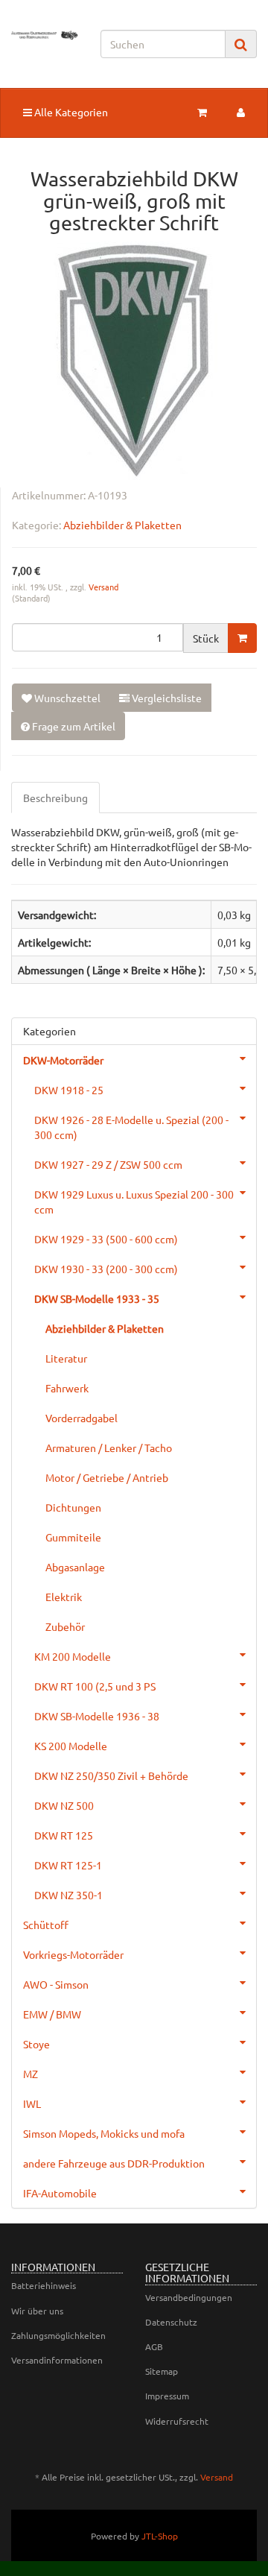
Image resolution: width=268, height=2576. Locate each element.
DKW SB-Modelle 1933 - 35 (97, 1298)
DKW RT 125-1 (68, 1865)
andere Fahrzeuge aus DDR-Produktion (114, 2163)
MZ (31, 2074)
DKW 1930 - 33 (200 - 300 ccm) (106, 1269)
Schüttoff (46, 1925)
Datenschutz (171, 2322)
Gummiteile (73, 1537)
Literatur (66, 1358)
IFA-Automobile (60, 2193)
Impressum (167, 2396)
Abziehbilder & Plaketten (122, 525)
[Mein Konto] (241, 112)
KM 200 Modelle (73, 1656)
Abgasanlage (75, 1567)
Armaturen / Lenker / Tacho (109, 1448)
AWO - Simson (56, 1984)
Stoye (36, 2044)
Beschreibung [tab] (55, 798)
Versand (103, 587)
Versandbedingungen (189, 2297)
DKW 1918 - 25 (69, 1090)
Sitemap (162, 2371)
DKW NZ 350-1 (68, 1895)
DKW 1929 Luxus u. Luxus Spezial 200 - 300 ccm (134, 1202)
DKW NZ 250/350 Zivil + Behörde (111, 1775)
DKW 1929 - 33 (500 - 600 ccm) (106, 1239)
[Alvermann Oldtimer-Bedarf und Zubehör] (45, 35)
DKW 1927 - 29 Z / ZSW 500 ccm (108, 1164)
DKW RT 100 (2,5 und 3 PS (95, 1686)
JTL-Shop (160, 2536)
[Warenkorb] (202, 112)
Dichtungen (73, 1507)
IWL (32, 2103)
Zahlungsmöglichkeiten (58, 2335)
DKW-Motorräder (63, 1060)
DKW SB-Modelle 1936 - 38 (97, 1716)
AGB (154, 2346)
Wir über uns (37, 2311)
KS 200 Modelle (71, 1746)
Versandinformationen (57, 2360)
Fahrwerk (67, 1388)
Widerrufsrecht (177, 2421)
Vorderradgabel (82, 1418)
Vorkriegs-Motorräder (73, 1954)
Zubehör (65, 1626)
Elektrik (64, 1597)
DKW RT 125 (64, 1835)
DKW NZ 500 (64, 1805)
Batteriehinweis (44, 2285)
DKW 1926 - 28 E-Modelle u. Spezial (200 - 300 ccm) (131, 1127)
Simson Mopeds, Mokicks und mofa (104, 2133)
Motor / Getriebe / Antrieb (107, 1477)
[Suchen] (241, 44)
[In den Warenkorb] (242, 638)
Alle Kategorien (70, 112)
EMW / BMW (52, 2014)
